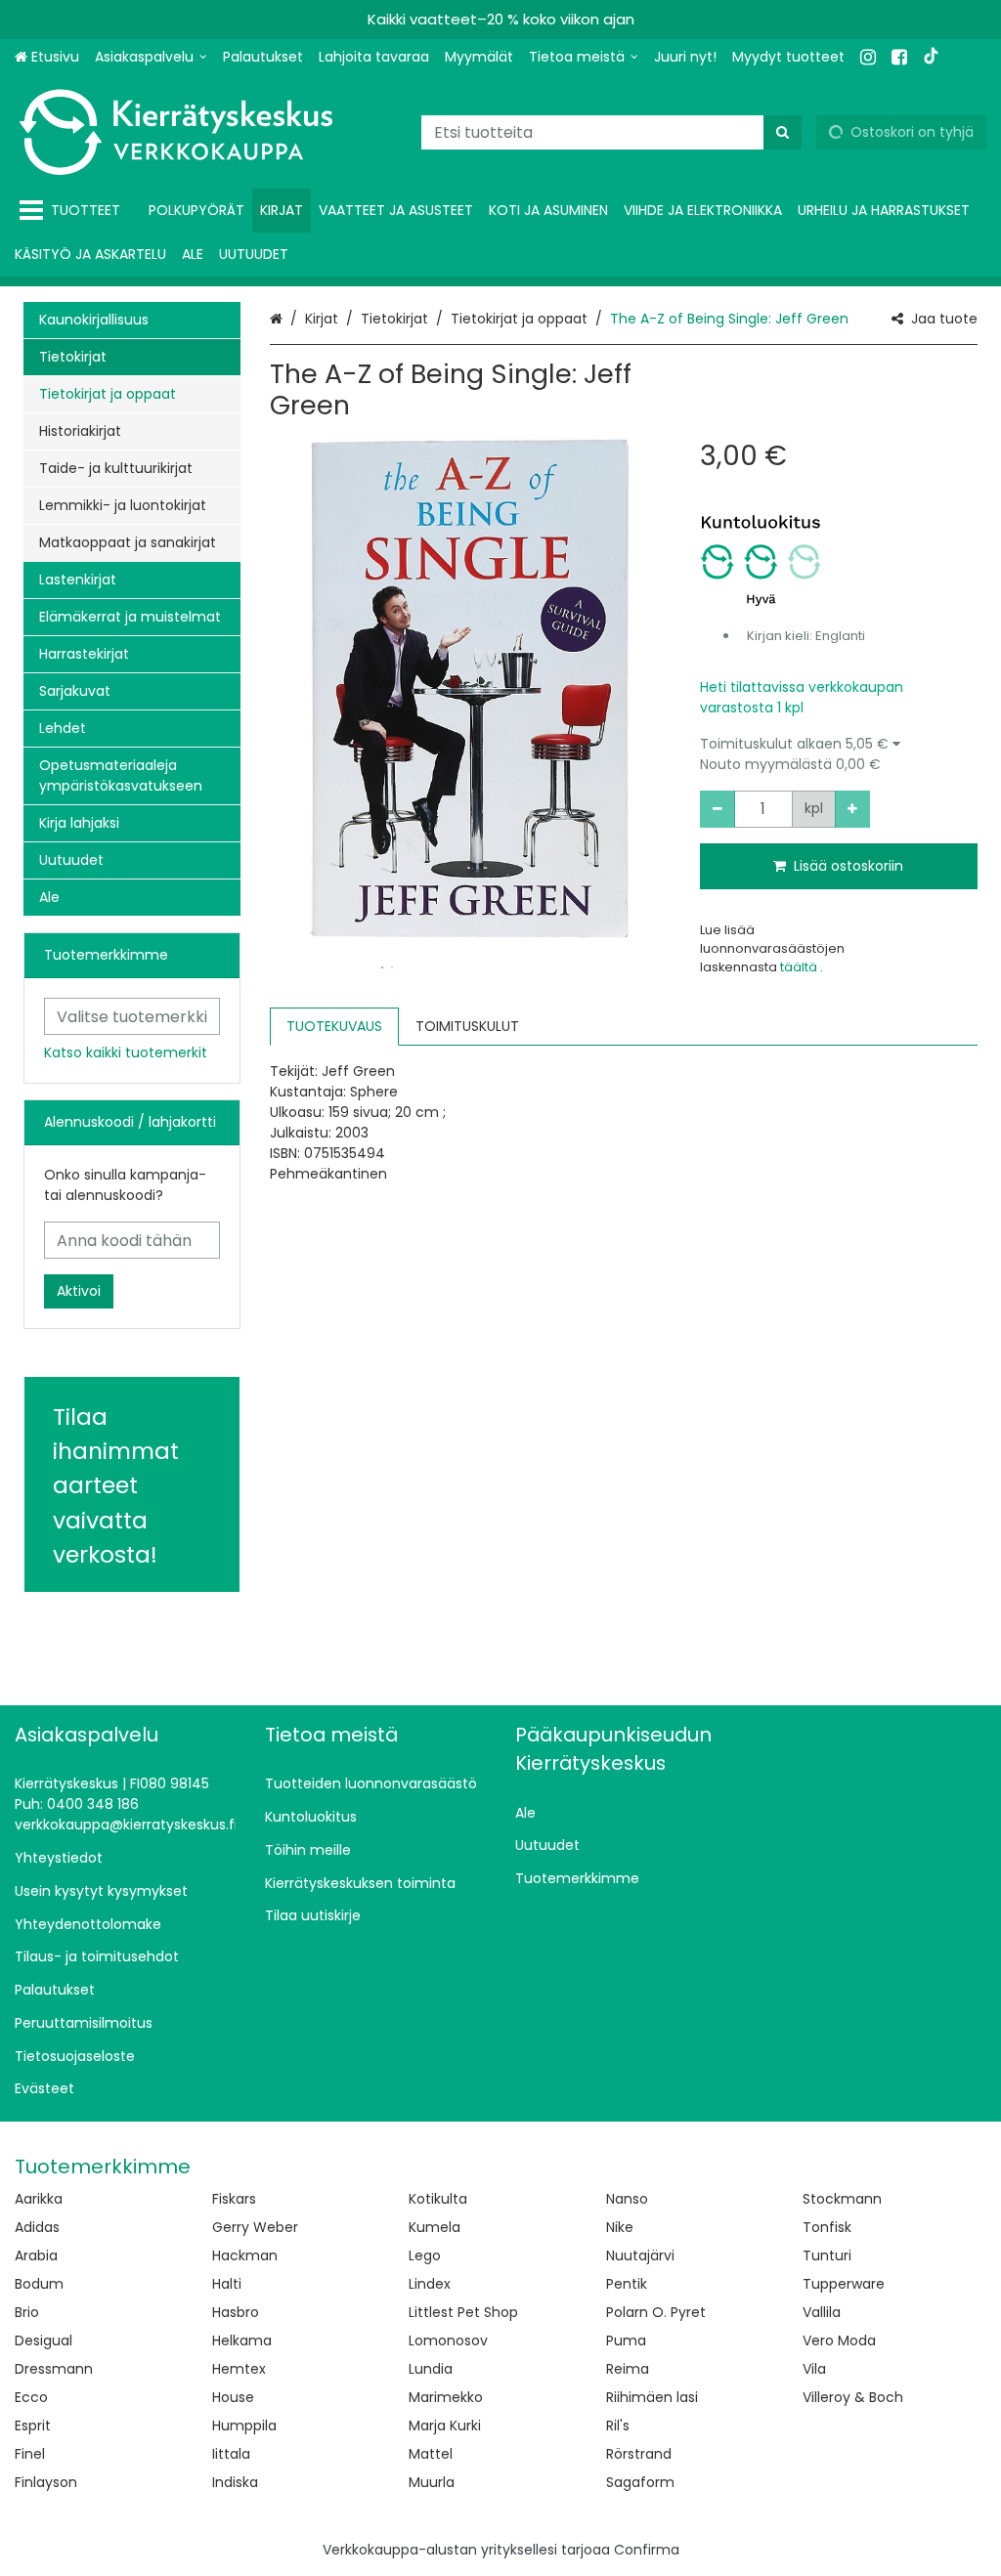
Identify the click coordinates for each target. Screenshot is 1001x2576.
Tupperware (844, 2284)
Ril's (618, 2426)
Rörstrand (639, 2454)
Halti (227, 2284)
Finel (30, 2454)
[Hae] (783, 132)
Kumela (435, 2227)
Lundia (431, 2369)
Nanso (627, 2199)
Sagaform (640, 2482)
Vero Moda (839, 2340)
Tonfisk (827, 2227)
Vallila (822, 2312)
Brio (27, 2312)
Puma (626, 2340)
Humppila (244, 2426)
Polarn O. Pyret (656, 2312)
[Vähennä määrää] (718, 809)
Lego (425, 2255)
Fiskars (234, 2199)
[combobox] (611, 132)
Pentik (627, 2284)
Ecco (31, 2397)
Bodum (39, 2284)
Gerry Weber (255, 2227)
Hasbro (236, 2312)
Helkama (242, 2340)
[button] (839, 754)
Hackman (245, 2255)
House (233, 2397)
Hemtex (239, 2369)
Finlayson (46, 2482)
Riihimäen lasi (652, 2397)
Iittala (231, 2454)
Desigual (44, 2340)
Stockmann (842, 2199)
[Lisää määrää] (852, 809)
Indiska (235, 2482)
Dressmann (54, 2369)
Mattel (431, 2454)
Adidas (37, 2227)
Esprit (33, 2426)
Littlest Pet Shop (463, 2312)
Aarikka (39, 2199)
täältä (800, 967)
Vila (814, 2369)
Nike (620, 2227)
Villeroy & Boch (853, 2397)
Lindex (430, 2284)
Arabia (36, 2255)
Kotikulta (438, 2199)
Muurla (432, 2482)
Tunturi (827, 2255)
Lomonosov (448, 2340)
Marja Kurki (445, 2426)
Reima (628, 2369)
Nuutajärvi (640, 2255)
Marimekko (446, 2397)
